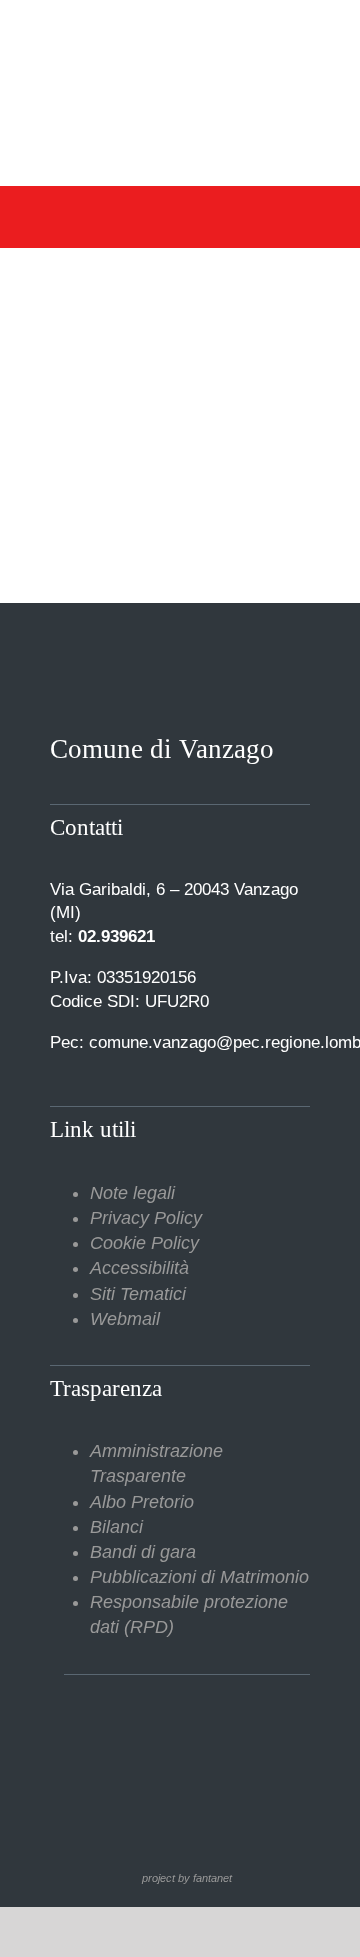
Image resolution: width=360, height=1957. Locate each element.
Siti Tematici (138, 1294)
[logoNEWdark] (180, 30)
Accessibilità (139, 1268)
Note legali (132, 1193)
